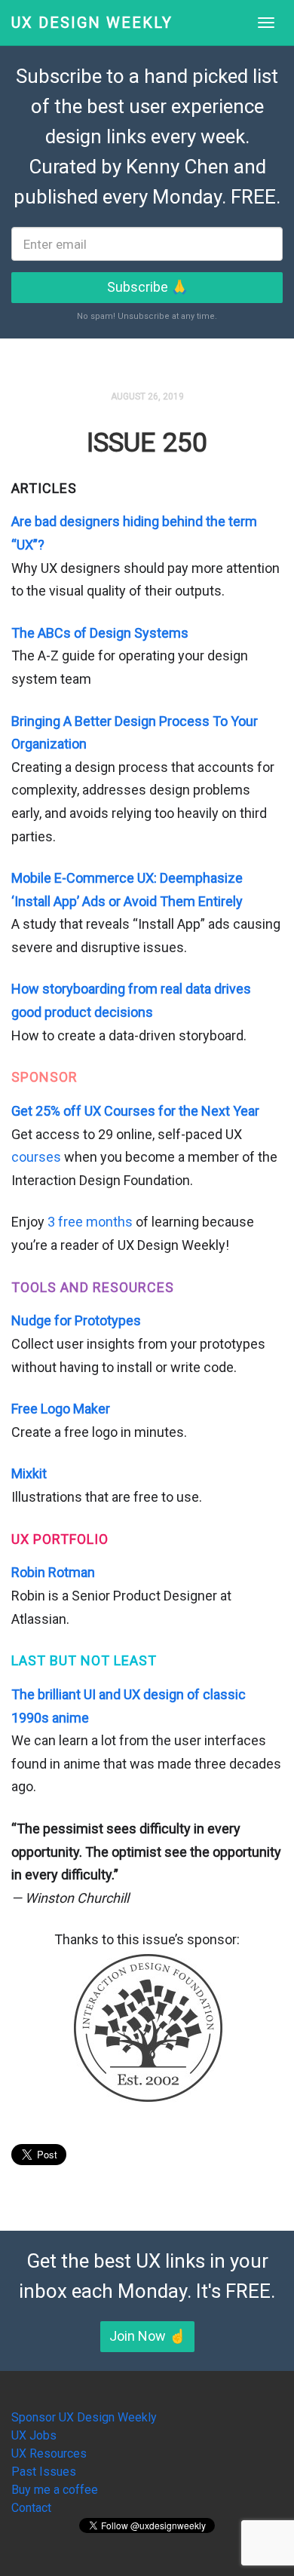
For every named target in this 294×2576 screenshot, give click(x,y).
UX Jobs (34, 2435)
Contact (31, 2508)
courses (36, 1157)
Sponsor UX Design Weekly (84, 2417)
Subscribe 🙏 (147, 287)
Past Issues (44, 2472)
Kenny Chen (178, 167)
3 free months (90, 1222)
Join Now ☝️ (147, 2336)
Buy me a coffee (55, 2490)
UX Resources (49, 2453)
